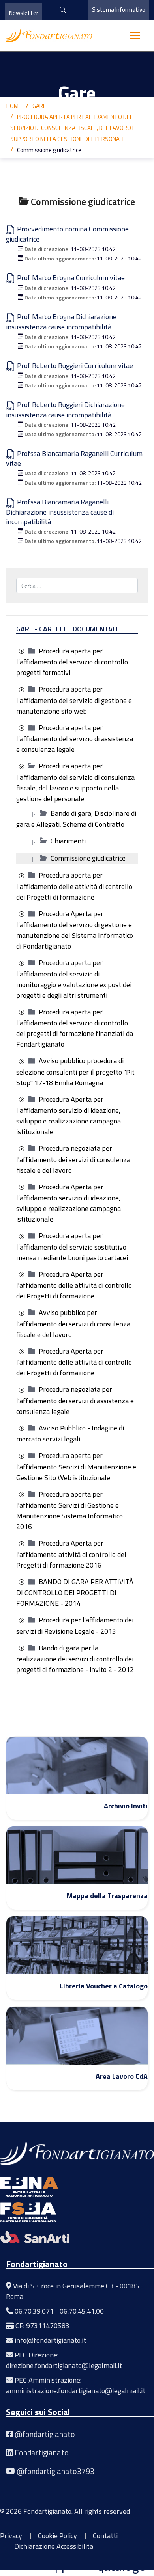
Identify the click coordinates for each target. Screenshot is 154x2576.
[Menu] (135, 35)
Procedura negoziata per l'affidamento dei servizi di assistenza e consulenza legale (75, 1400)
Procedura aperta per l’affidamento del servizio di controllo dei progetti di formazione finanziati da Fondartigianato (75, 1028)
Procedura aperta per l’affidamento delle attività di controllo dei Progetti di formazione (74, 886)
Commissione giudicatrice (88, 858)
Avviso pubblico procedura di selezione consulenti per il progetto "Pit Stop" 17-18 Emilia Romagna (75, 1072)
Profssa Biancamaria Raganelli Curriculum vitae (74, 458)
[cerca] (60, 10)
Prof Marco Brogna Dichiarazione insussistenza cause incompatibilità (61, 322)
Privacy (11, 2536)
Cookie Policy (57, 2536)
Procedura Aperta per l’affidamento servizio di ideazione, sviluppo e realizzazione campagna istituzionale (69, 1116)
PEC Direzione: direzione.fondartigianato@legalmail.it (64, 2360)
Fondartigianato (42, 2452)
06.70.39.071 (34, 2311)
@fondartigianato (45, 2434)
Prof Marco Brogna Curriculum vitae (70, 278)
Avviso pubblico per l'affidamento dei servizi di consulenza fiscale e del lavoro (73, 1323)
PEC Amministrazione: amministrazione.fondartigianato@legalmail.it (76, 2385)
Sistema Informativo (119, 10)
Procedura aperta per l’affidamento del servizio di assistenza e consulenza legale (75, 739)
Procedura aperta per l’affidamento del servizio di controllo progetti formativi (72, 662)
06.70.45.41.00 (82, 2311)
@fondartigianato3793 (55, 2471)
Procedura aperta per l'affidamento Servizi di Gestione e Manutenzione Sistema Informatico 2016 (69, 1510)
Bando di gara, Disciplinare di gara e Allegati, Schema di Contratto (76, 819)
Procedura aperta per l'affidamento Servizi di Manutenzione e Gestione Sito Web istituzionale (76, 1467)
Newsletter (24, 13)
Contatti (105, 2536)
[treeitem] (72, 662)
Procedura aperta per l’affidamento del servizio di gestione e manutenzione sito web (74, 700)
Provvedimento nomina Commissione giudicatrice (67, 234)
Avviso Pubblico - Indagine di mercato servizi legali (70, 1434)
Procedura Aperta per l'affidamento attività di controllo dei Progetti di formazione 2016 (71, 1554)
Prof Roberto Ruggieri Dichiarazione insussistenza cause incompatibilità (65, 410)
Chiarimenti (68, 841)
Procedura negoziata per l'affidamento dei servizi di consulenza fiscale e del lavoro (73, 1159)
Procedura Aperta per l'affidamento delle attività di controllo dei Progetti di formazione (74, 1285)
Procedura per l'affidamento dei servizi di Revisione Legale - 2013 (75, 1626)
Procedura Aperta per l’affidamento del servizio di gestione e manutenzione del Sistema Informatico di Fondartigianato (75, 930)
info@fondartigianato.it (50, 2340)
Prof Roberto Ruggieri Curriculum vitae (74, 365)
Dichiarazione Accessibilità (54, 2546)
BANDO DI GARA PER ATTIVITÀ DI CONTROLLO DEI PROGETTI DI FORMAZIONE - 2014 (75, 1593)
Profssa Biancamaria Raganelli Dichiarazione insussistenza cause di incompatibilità (60, 512)
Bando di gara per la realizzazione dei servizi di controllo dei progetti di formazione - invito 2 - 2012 (75, 1659)
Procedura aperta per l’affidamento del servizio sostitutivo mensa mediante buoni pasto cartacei (72, 1247)
